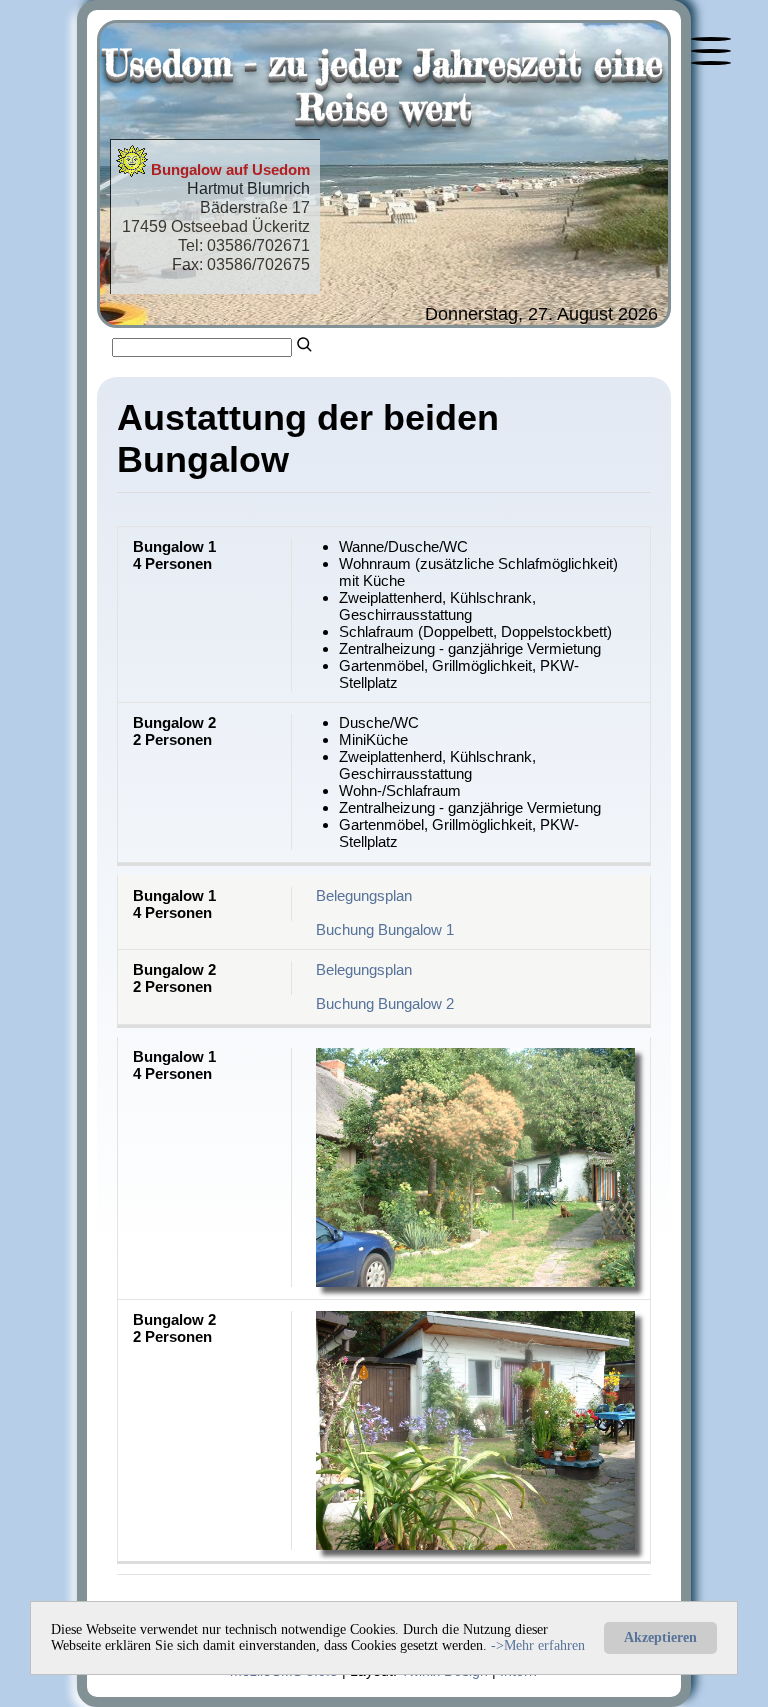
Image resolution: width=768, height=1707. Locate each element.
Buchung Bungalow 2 (385, 1003)
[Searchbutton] (305, 342)
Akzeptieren (660, 1637)
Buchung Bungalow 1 (385, 929)
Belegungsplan (364, 895)
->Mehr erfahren (536, 1645)
